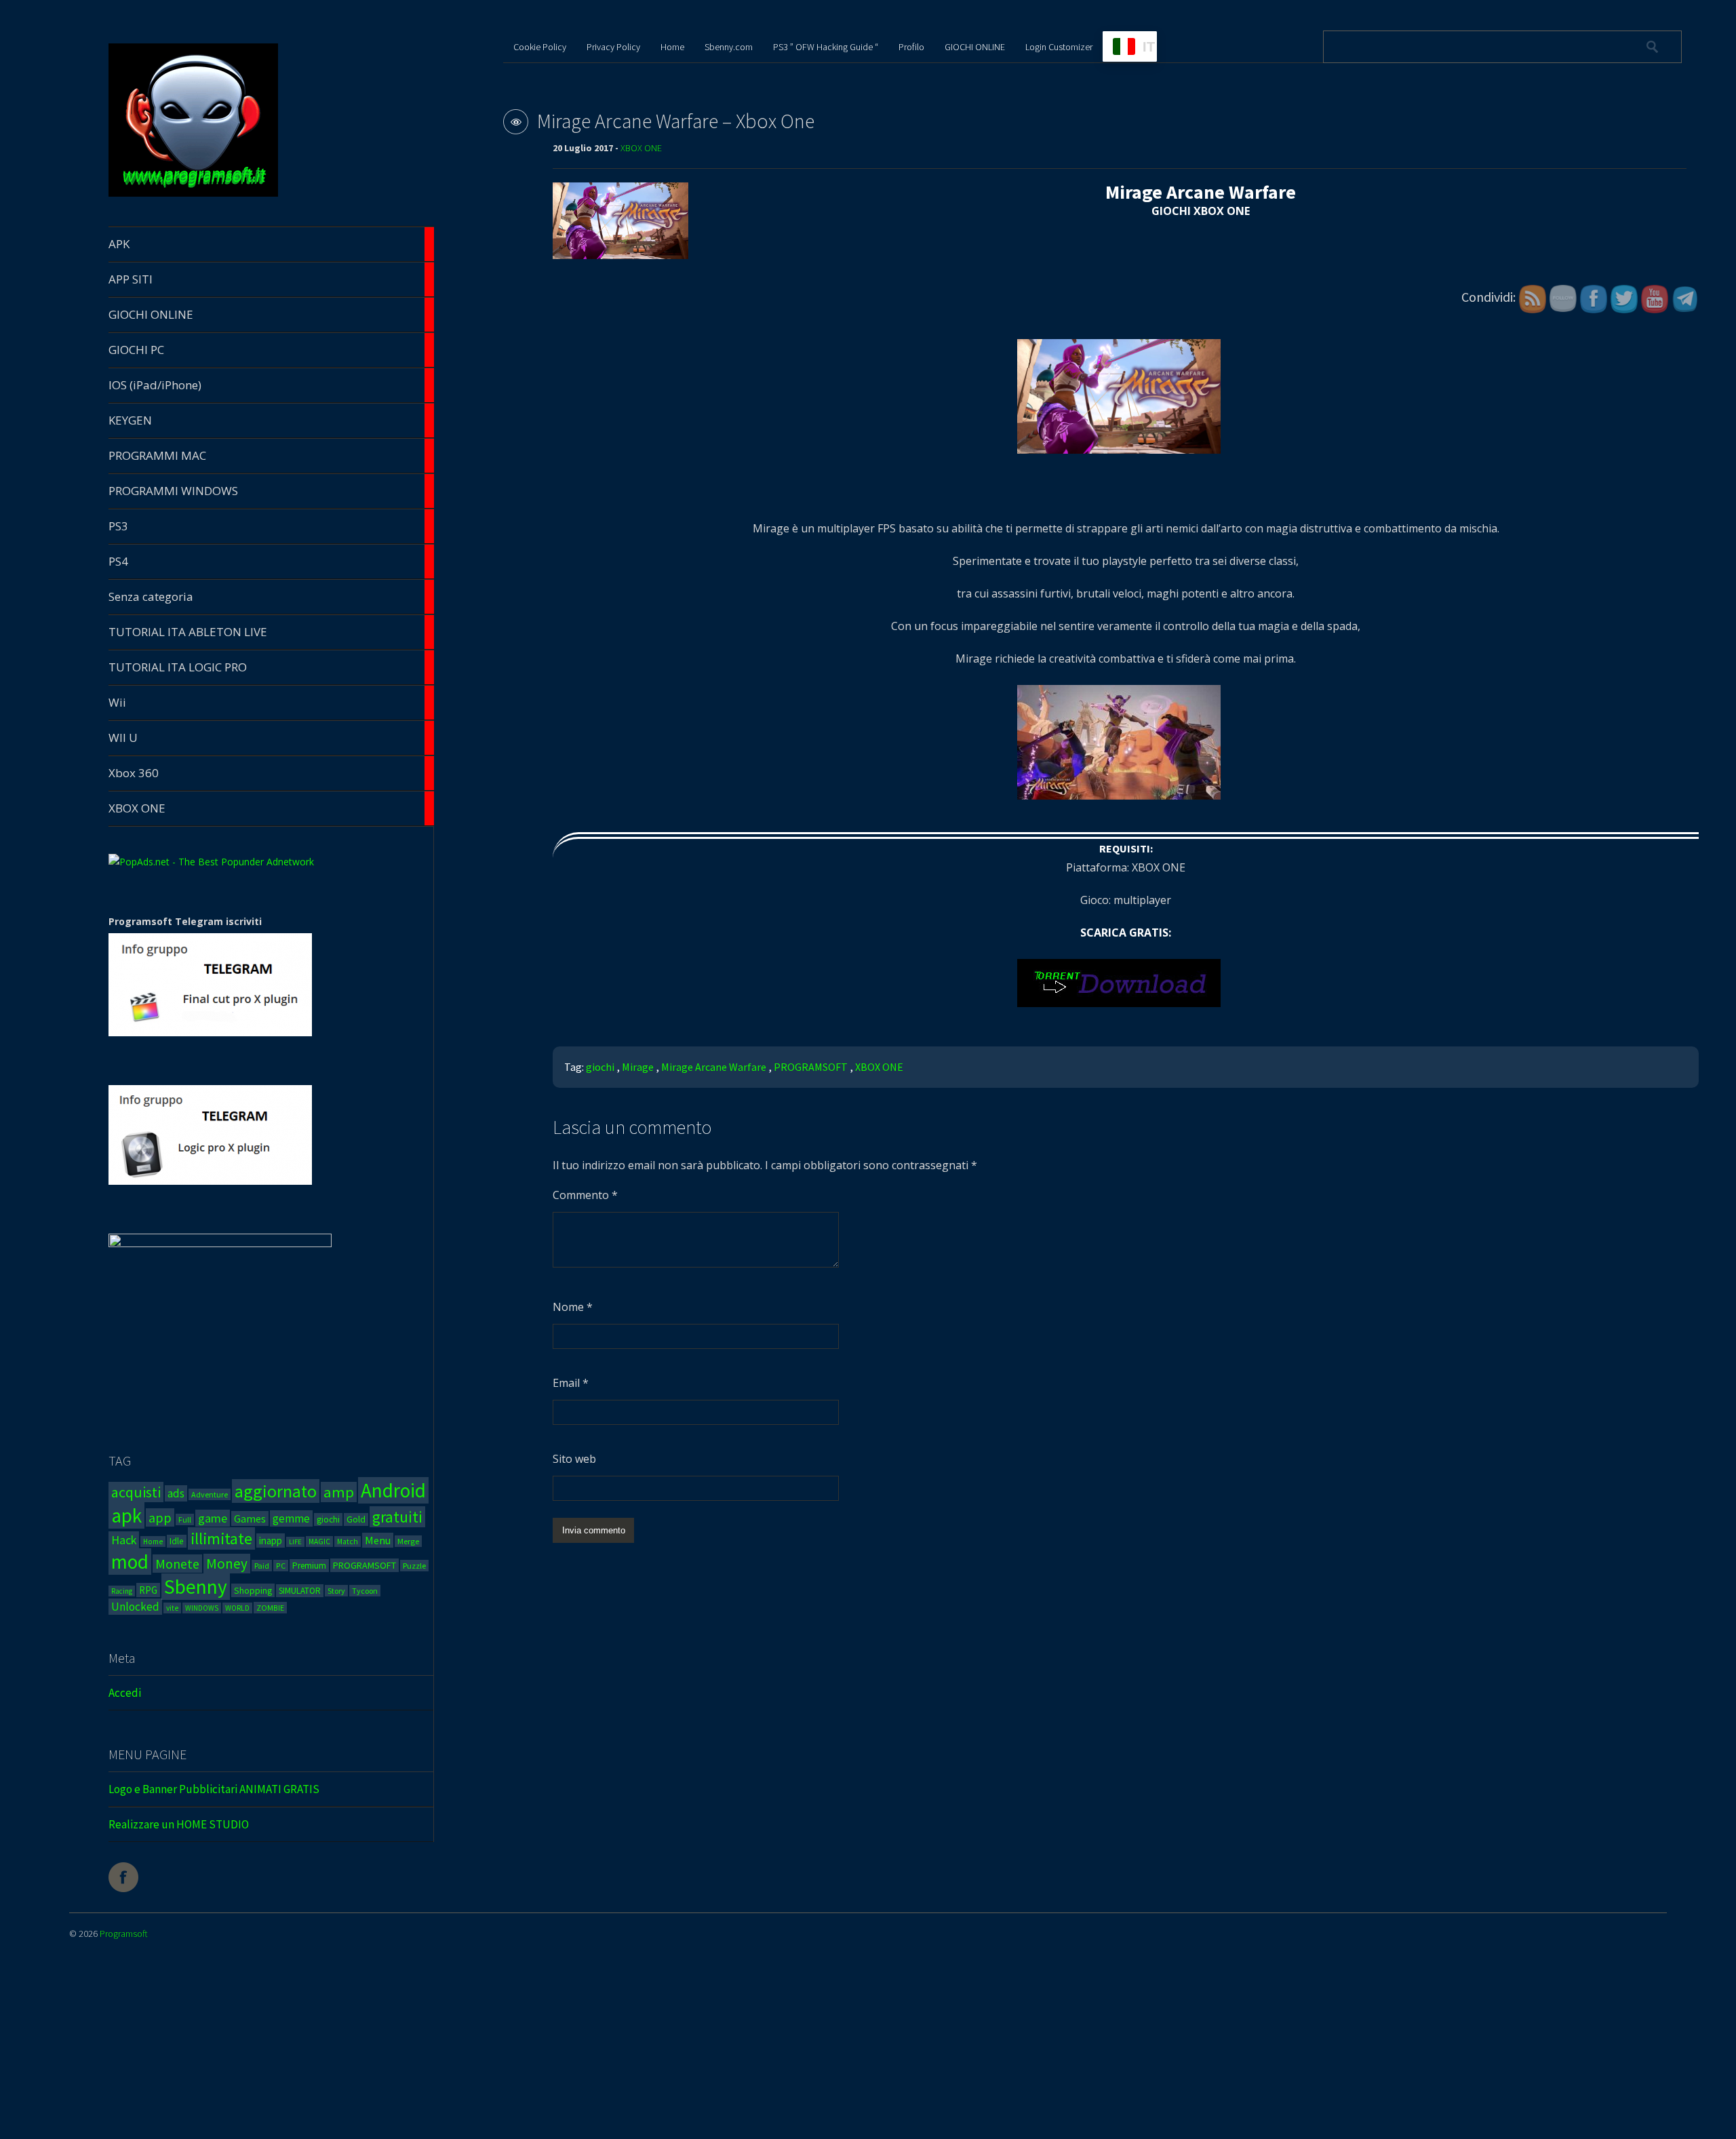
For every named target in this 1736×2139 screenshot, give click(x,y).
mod (130, 1562)
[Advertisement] (568, 2042)
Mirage (638, 1067)
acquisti (136, 1492)
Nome (573, 1307)
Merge (408, 1541)
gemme (291, 1518)
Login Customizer (1059, 47)
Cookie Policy (540, 47)
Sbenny (196, 1587)
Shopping (253, 1590)
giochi (328, 1519)
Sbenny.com (729, 47)
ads (176, 1493)
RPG (148, 1590)
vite (172, 1608)
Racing (122, 1591)
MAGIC (319, 1542)
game (213, 1518)
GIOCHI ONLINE (975, 47)
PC (281, 1566)
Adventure (210, 1494)
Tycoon (365, 1591)
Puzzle (414, 1566)
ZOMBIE (270, 1608)
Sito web (574, 1459)
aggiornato (276, 1491)
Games (250, 1518)
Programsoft (124, 1934)
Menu (378, 1540)
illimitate (221, 1538)
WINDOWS (202, 1608)
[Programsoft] (193, 194)
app (160, 1517)
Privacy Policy (613, 47)
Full (185, 1519)
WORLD (237, 1608)
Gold (356, 1519)
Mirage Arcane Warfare (714, 1067)
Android (393, 1490)
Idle (177, 1541)
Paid (262, 1566)
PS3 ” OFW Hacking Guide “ (826, 47)
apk (126, 1515)
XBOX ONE (641, 148)
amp (339, 1492)
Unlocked (135, 1607)
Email (571, 1383)
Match (348, 1542)
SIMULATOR (300, 1591)
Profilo (911, 47)
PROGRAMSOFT (364, 1565)
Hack (124, 1540)
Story (336, 1591)
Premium (309, 1566)
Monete (177, 1564)
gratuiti (397, 1517)
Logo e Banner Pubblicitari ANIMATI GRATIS (214, 1789)
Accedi (125, 1693)
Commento (585, 1195)
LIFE (295, 1542)
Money (227, 1564)
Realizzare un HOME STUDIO (179, 1824)
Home (153, 1542)
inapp (271, 1541)
